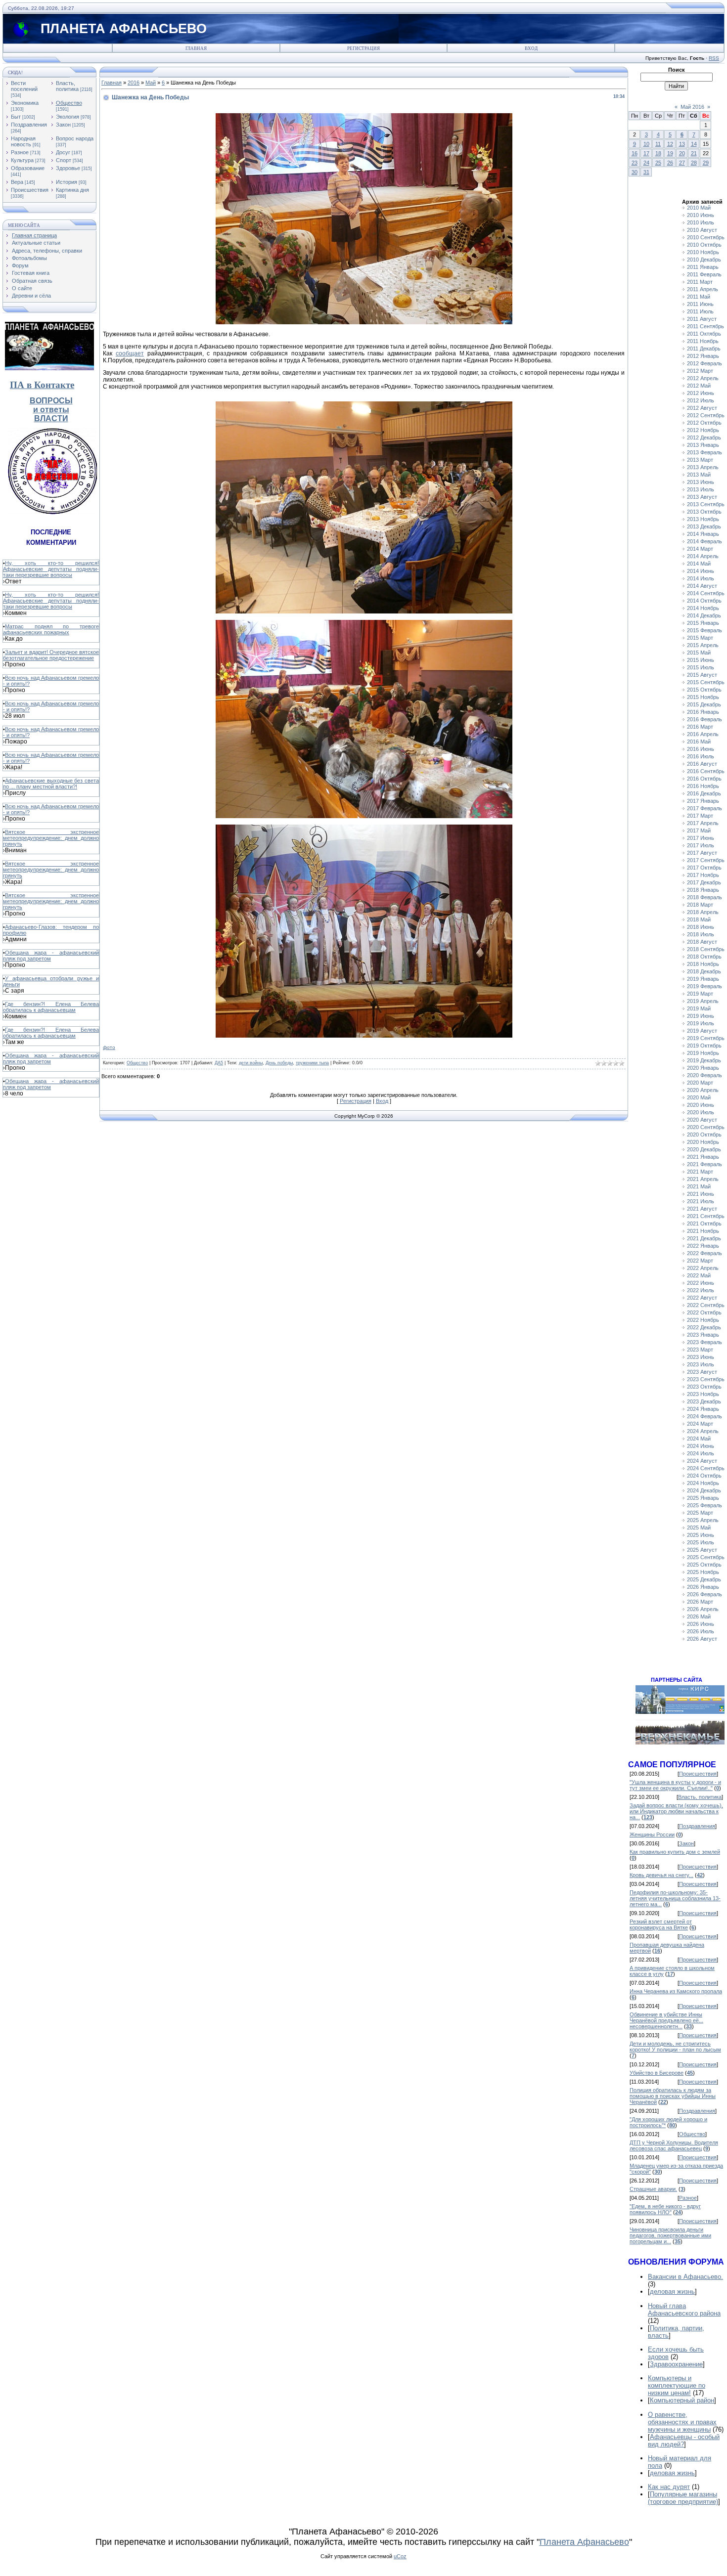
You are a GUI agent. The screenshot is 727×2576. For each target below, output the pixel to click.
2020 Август (702, 1120)
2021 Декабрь (704, 1238)
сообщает (130, 353)
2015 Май (699, 653)
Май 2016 (692, 107)
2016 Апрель (703, 734)
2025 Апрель (703, 1520)
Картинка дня (72, 190)
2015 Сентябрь (706, 682)
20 (682, 153)
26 (670, 163)
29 (706, 163)
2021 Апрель (703, 1179)
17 (646, 153)
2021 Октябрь (704, 1223)
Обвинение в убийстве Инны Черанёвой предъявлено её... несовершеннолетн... (666, 2020)
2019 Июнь (701, 1016)
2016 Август (702, 764)
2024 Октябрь (704, 1476)
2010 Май (699, 208)
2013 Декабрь (704, 526)
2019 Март (700, 994)
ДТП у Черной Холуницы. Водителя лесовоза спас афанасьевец (674, 2145)
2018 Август (702, 942)
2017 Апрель (703, 823)
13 (682, 144)
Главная (196, 48)
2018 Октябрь (704, 957)
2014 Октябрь (704, 601)
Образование (28, 168)
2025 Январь (703, 1498)
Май (151, 83)
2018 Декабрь (704, 971)
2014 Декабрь (704, 615)
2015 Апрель (703, 645)
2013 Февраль (704, 452)
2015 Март (700, 638)
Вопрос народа (75, 138)
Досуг (63, 152)
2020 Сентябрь (706, 1127)
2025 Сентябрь (706, 1557)
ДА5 (219, 1063)
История (67, 182)
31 (646, 172)
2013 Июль (701, 489)
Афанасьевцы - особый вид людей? (684, 2441)
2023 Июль (701, 1364)
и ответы (51, 410)
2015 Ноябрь (703, 697)
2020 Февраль (704, 1075)
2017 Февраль (704, 808)
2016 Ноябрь (703, 786)
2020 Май (699, 1097)
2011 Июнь (700, 304)
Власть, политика (67, 86)
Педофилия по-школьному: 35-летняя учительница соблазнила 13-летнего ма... (675, 1898)
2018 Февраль (704, 897)
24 (646, 163)
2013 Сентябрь (706, 504)
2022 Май (699, 1275)
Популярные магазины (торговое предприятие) (683, 2498)
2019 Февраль (704, 986)
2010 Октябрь (704, 245)
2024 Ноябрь (703, 1483)
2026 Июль (701, 1631)
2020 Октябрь (704, 1135)
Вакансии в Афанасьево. (685, 2277)
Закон (63, 125)
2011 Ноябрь (703, 341)
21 (694, 153)
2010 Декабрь (704, 260)
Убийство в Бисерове (657, 2073)
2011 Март (700, 282)
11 (658, 144)
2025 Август (702, 1550)
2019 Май (699, 1008)
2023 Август (702, 1372)
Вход (531, 48)
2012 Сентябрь (706, 415)
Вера (17, 182)
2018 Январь (703, 890)
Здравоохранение (676, 2364)
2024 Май (699, 1439)
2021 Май (699, 1186)
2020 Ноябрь (703, 1142)
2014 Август (702, 586)
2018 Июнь (701, 927)
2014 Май (699, 564)
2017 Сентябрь (706, 860)
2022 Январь (703, 1246)
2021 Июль (701, 1201)
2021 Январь (703, 1157)
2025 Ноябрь (703, 1572)
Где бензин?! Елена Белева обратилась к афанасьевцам (51, 1007)
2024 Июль (701, 1453)
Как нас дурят (669, 2487)
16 (635, 153)
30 (635, 172)
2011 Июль (700, 311)
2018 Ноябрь (703, 964)
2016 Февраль (704, 719)
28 (694, 163)
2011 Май (699, 297)
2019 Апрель (703, 1001)
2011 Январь (703, 267)
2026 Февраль (704, 1594)
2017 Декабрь (704, 882)
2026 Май (699, 1616)
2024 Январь (703, 1409)
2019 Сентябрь (706, 1038)
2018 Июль (701, 934)
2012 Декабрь (704, 437)
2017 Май (699, 830)
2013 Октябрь (704, 512)
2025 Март (700, 1513)
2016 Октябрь (704, 779)
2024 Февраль (704, 1416)
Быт (16, 117)
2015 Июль (701, 667)
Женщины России (652, 1834)
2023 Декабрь (704, 1401)
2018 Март (700, 905)
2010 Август (702, 230)
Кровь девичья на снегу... (661, 1875)
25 (658, 163)
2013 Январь (703, 445)
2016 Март (700, 727)
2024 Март (700, 1424)
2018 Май (699, 919)
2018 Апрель (703, 912)
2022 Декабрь (704, 1327)
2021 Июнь (701, 1194)
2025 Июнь (701, 1535)
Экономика (25, 103)
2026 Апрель (703, 1609)
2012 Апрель (703, 378)
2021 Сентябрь (706, 1216)
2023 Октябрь (704, 1387)
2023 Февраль (704, 1342)
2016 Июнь (701, 749)
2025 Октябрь (704, 1565)
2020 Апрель (703, 1090)
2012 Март (700, 371)
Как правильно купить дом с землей (675, 1852)
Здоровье (68, 168)
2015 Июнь (701, 660)
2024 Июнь (701, 1446)
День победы (279, 1063)
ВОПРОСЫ (51, 401)
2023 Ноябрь (703, 1394)
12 (670, 144)
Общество (69, 103)
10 (646, 144)
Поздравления (29, 125)
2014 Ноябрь (703, 608)
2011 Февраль (704, 274)
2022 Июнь (701, 1283)
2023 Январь (703, 1335)
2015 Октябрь (704, 690)
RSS (714, 58)
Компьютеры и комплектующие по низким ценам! (677, 2385)
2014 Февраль (704, 541)
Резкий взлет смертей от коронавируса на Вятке (661, 1924)
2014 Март (700, 549)
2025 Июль (701, 1542)
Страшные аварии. (653, 2189)
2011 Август (702, 319)
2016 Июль (701, 756)
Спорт (64, 160)
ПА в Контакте (42, 385)
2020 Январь (703, 1068)
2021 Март (700, 1172)
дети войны (251, 1063)
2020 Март (700, 1083)
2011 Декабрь (704, 349)
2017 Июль (701, 845)
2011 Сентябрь (705, 326)
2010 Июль (701, 222)
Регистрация (363, 48)
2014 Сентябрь (706, 593)
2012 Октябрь (704, 423)
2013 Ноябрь (703, 519)
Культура (22, 160)
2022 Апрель (703, 1268)
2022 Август (702, 1298)
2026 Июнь (701, 1624)
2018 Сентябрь (706, 949)
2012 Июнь (701, 393)
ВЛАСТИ (51, 418)
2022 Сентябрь (706, 1305)
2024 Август (702, 1461)
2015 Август (702, 675)
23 (635, 163)
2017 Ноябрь (703, 875)
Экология (68, 117)
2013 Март (700, 460)
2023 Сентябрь (706, 1379)
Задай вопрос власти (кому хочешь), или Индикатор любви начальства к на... (676, 1811)
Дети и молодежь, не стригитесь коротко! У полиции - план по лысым (675, 2047)
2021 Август (702, 1209)
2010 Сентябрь (706, 237)
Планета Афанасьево (584, 2542)
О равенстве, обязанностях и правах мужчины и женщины (682, 2422)
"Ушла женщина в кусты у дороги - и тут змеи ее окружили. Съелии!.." (675, 1785)
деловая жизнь (672, 2292)
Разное (20, 152)
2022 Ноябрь (703, 1320)
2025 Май (699, 1528)
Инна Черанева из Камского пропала (676, 1991)
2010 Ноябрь (703, 252)
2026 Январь (703, 1587)
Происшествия (30, 190)
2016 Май (699, 742)
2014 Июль (701, 578)
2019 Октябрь (704, 1046)
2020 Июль (701, 1112)
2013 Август (702, 497)
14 (694, 144)
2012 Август (702, 408)
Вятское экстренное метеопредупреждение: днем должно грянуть (51, 838)
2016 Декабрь (704, 793)
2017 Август (702, 853)
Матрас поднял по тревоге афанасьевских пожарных (51, 629)
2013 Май (699, 475)
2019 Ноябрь (703, 1053)
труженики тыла (312, 1063)
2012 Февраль (704, 363)
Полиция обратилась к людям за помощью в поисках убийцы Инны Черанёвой (673, 2096)
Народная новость (23, 141)
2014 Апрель (703, 556)
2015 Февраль (704, 630)
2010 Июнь (701, 215)
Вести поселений (24, 86)
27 (682, 163)
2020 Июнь (701, 1105)
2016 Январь (703, 712)
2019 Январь (703, 979)
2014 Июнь (701, 571)
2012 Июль (701, 400)
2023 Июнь (701, 1357)
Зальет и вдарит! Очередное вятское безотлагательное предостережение (51, 655)
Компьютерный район (682, 2400)
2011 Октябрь (704, 334)
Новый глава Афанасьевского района (684, 2310)
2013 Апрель (703, 467)
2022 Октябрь (704, 1312)
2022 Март (700, 1261)
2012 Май (699, 386)
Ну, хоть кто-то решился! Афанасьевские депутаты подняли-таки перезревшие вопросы (51, 569)
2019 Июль (701, 1023)
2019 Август (702, 1031)
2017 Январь (703, 801)
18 (658, 153)
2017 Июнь (701, 838)
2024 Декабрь (704, 1490)
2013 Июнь (701, 482)
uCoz (400, 2556)
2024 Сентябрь (706, 1468)
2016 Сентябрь (706, 771)
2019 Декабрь (704, 1060)
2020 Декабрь (704, 1149)
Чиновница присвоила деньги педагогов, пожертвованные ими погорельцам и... (670, 2235)
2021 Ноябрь (703, 1231)
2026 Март (700, 1602)
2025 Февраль (704, 1505)
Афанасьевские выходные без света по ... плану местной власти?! (51, 784)
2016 (134, 83)
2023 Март (700, 1350)
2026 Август (702, 1639)
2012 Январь (703, 356)
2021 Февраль (704, 1164)
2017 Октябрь (704, 868)
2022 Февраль (704, 1253)
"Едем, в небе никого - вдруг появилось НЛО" (665, 2209)
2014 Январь (703, 534)
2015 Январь (703, 623)
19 (670, 153)
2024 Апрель (703, 1431)
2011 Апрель (703, 289)
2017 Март (700, 816)
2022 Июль (701, 1290)
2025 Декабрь (704, 1579)
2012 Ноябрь (703, 430)
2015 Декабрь (704, 704)
